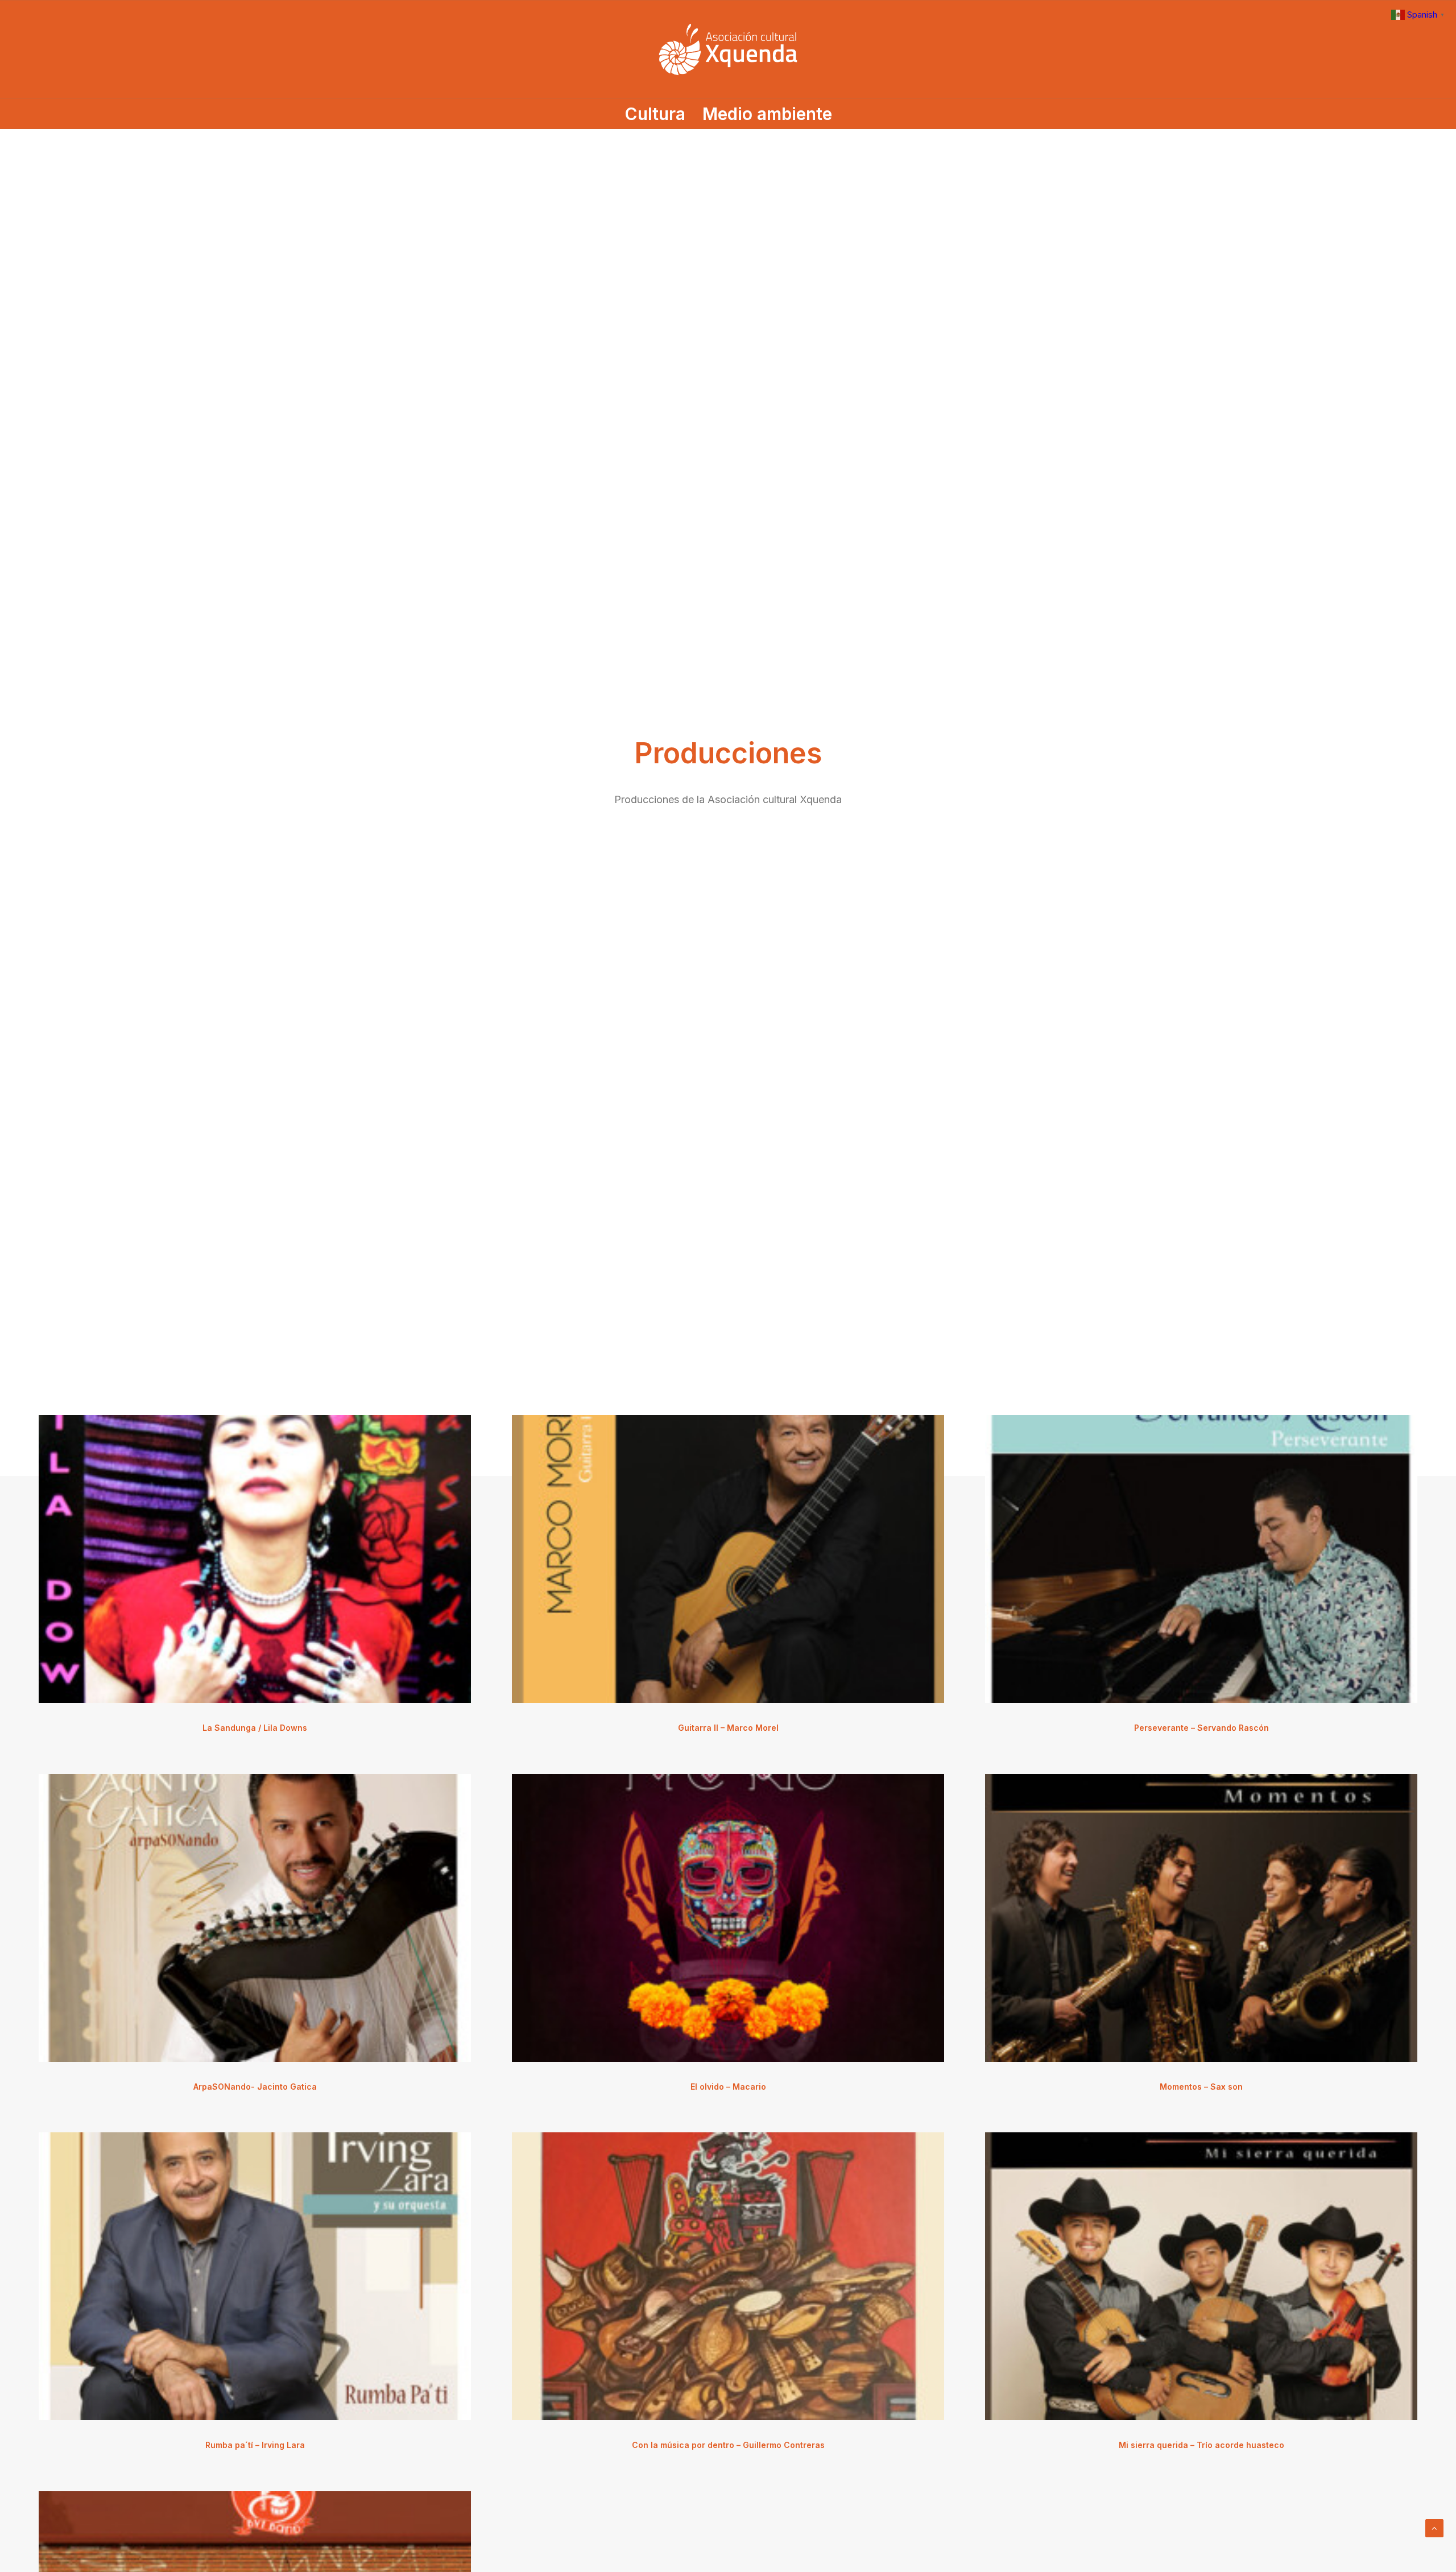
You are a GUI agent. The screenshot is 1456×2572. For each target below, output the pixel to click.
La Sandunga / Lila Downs (255, 1728)
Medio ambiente (767, 114)
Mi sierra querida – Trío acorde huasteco (1201, 2445)
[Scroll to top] (1434, 2527)
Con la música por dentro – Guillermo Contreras (728, 2445)
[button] (255, 1559)
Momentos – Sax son (1201, 2087)
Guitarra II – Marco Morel (728, 1728)
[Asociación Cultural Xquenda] (728, 49)
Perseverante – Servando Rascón (1201, 1728)
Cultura (655, 114)
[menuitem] (659, 114)
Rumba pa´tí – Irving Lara (255, 2445)
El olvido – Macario (728, 2087)
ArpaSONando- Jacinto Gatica (255, 2087)
